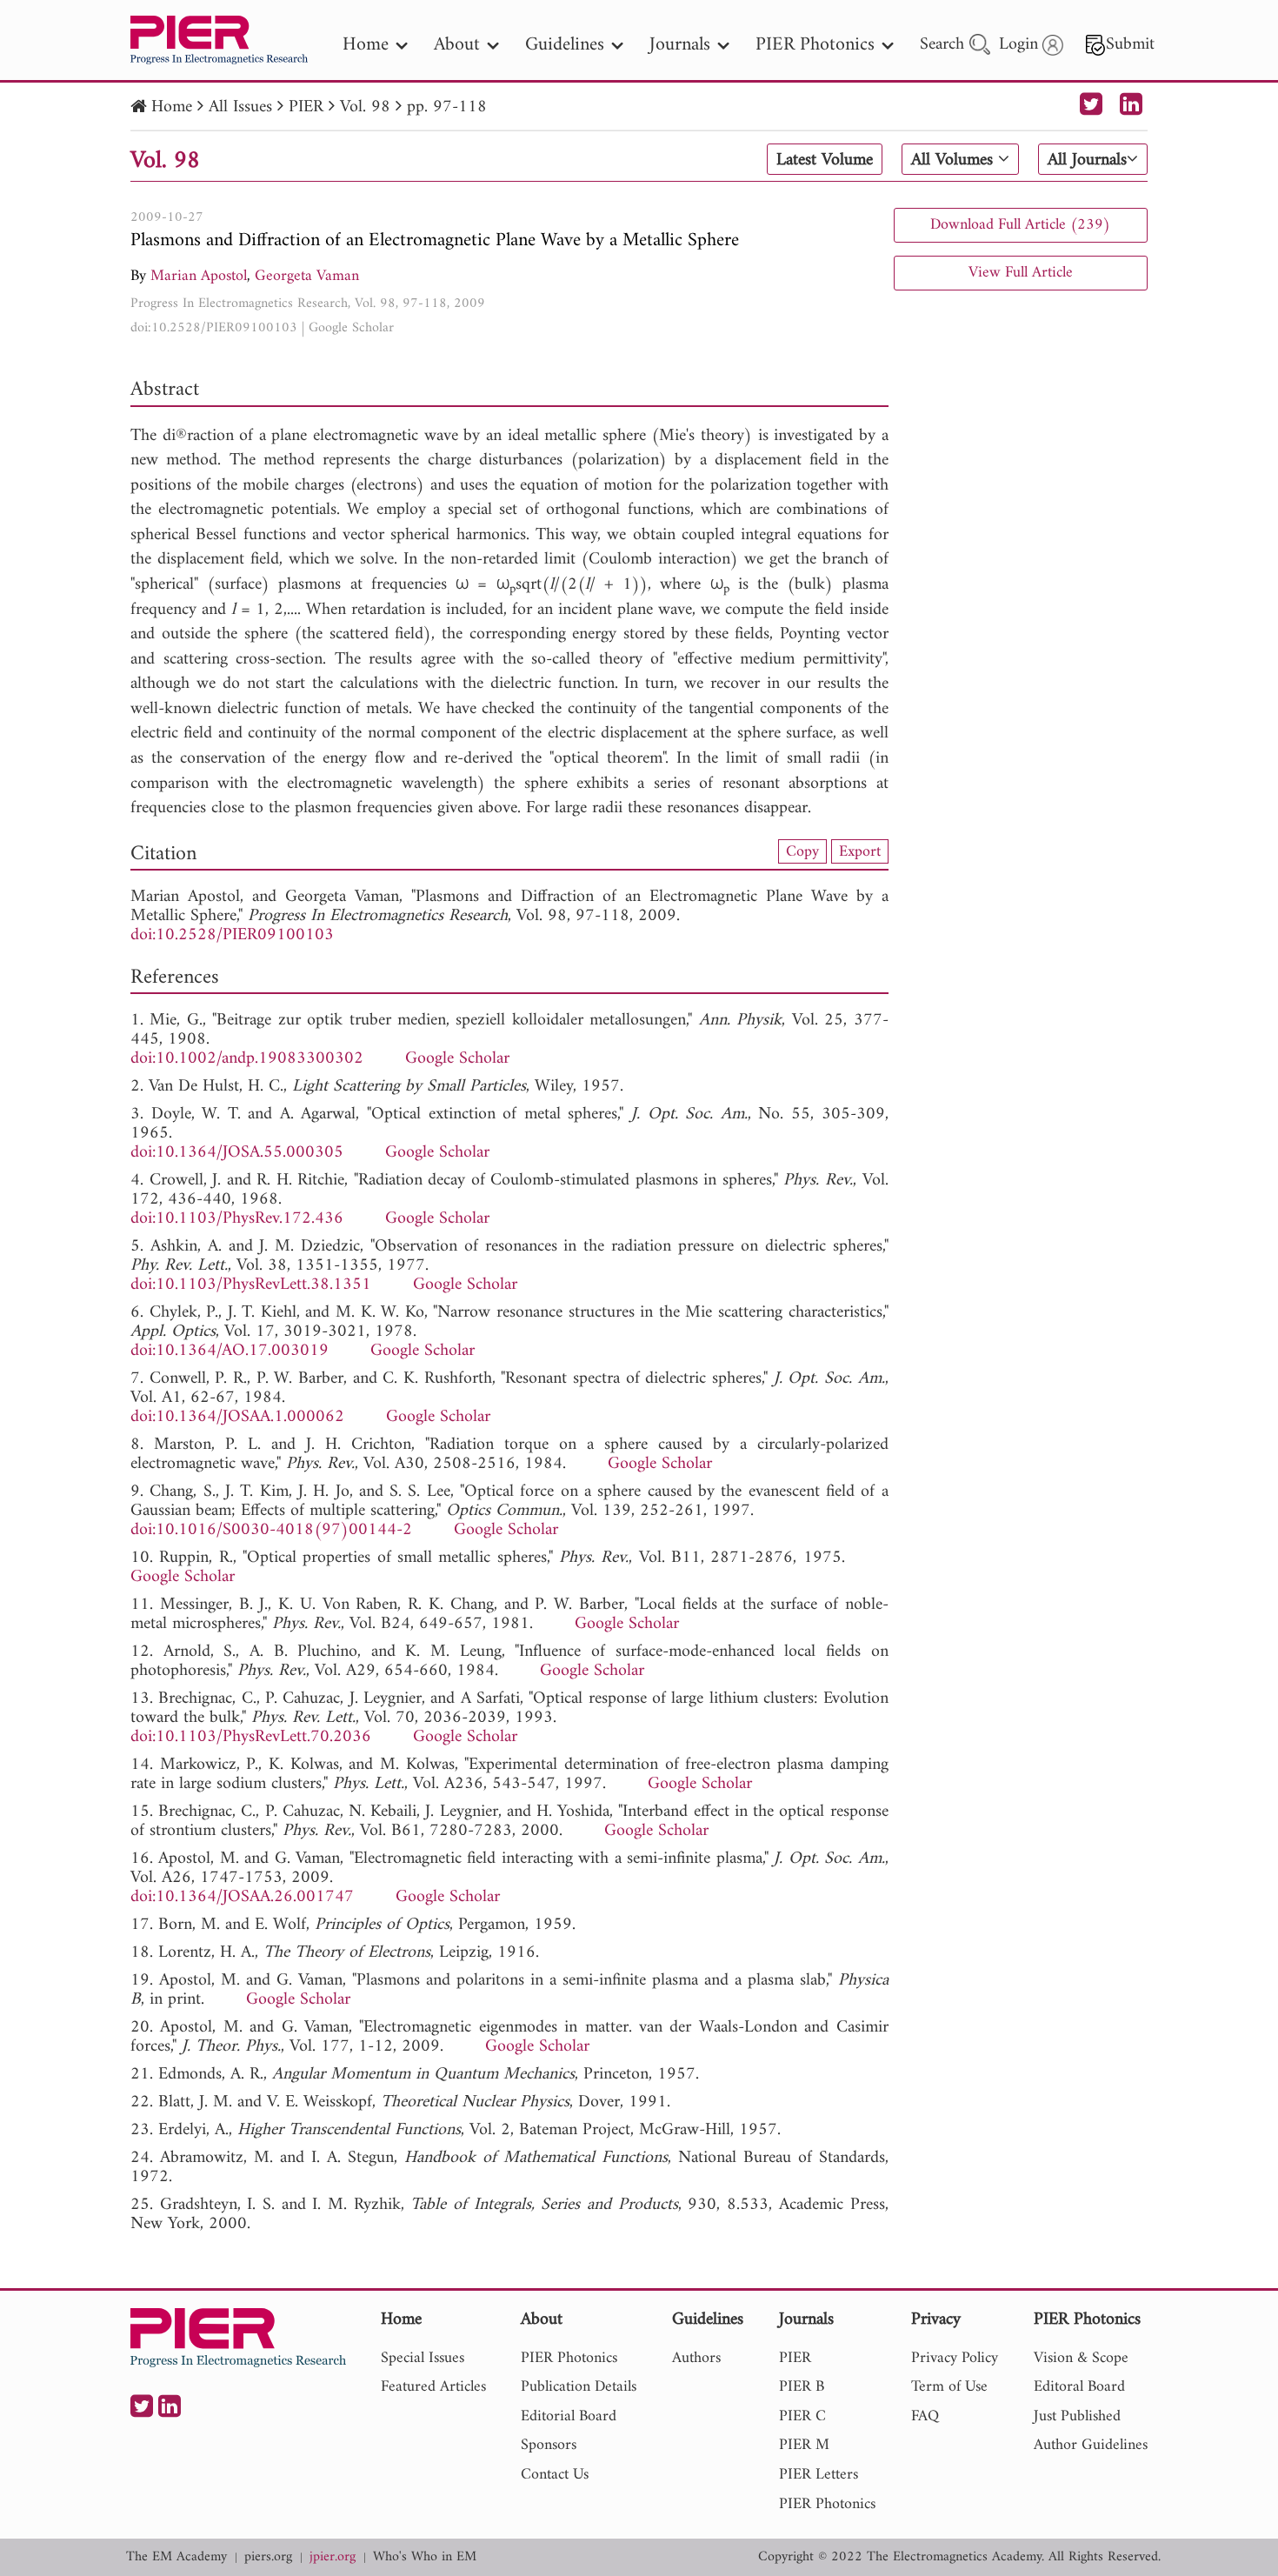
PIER (306, 107)
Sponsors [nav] (549, 2445)
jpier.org (333, 2557)
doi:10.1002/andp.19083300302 (247, 1059)
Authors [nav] (696, 2358)
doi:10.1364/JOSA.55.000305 (237, 1153)
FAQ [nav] (925, 2416)
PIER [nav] (795, 2358)
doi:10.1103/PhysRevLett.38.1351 (251, 1285)
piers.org (268, 2557)
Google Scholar (351, 328)
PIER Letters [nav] (819, 2475)
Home (172, 107)
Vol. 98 (365, 107)
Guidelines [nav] (565, 45)
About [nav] (457, 45)
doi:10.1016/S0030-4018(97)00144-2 (271, 1530)
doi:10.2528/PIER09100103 (214, 328)
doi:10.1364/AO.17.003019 (230, 1351)
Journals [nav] (680, 45)
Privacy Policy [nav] (955, 2358)
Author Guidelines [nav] (1091, 2445)
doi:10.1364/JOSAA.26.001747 (242, 1897)
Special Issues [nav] (423, 2358)
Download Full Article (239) (1020, 225)
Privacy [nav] (936, 2321)
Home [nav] (366, 45)
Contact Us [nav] (555, 2475)
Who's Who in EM (425, 2557)
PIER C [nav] (802, 2416)
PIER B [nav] (802, 2387)
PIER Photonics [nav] (815, 45)
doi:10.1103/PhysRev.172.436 (237, 1219)
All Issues (240, 107)
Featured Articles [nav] (433, 2387)
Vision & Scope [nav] (1081, 2358)
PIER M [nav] (804, 2445)
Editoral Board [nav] (1079, 2387)
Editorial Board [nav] (569, 2416)
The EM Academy (176, 2557)
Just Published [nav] (1077, 2416)
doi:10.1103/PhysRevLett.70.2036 (251, 1737)
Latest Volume (825, 160)
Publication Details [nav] (579, 2387)
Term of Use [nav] (949, 2387)
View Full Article (1021, 273)
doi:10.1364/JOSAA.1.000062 (237, 1417)
